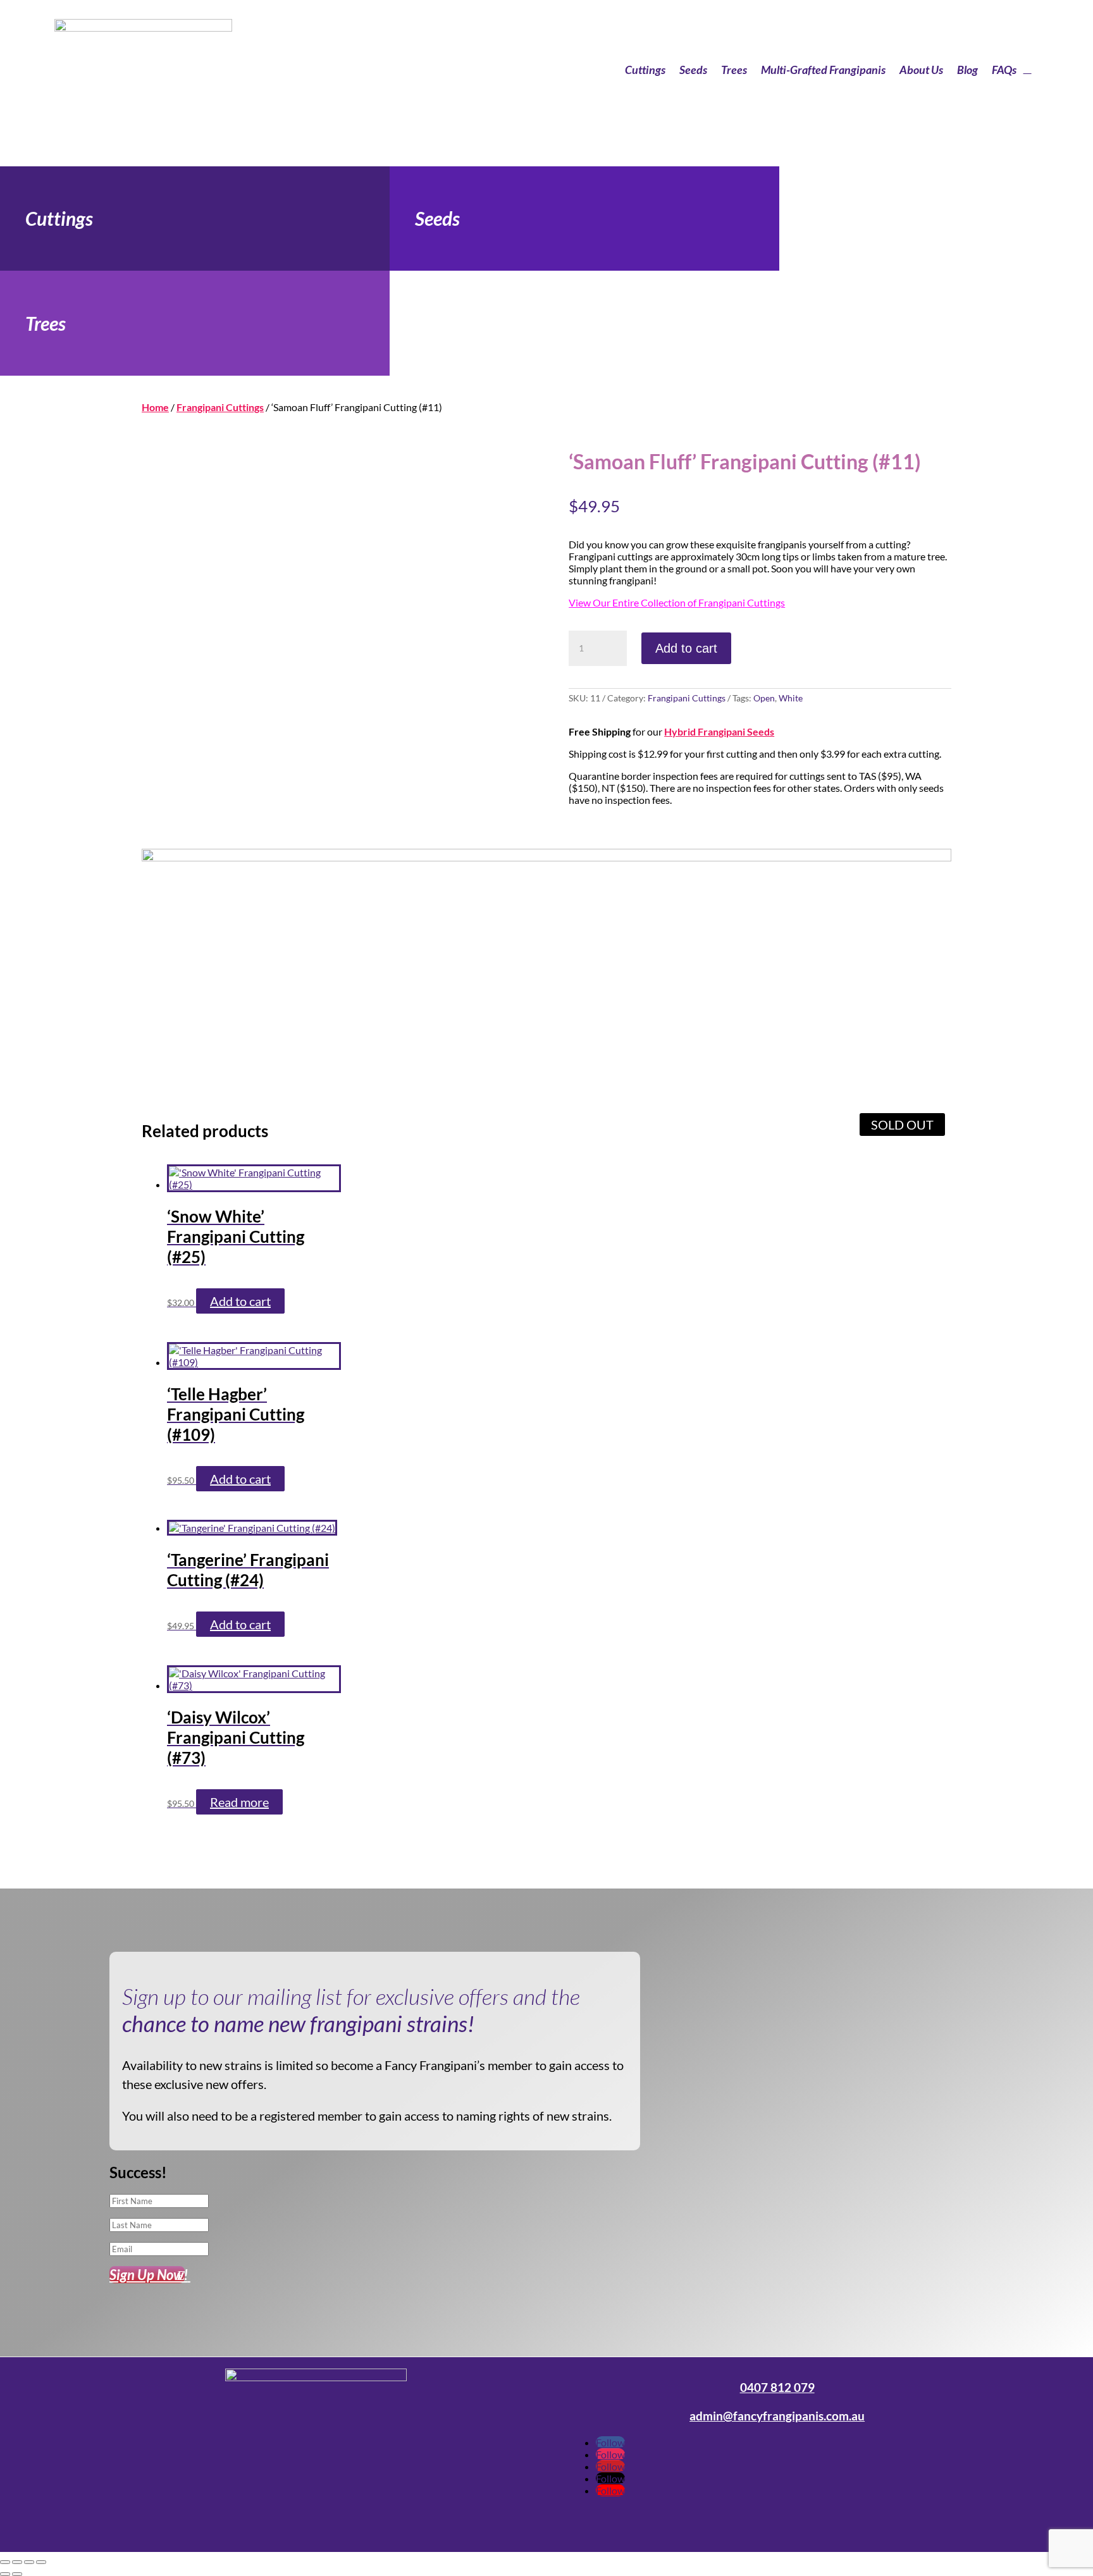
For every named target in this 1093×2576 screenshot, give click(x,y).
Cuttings (645, 70)
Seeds (693, 70)
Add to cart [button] (240, 1301)
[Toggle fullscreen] (17, 2562)
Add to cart (686, 648)
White (791, 698)
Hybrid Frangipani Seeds (719, 731)
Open (764, 698)
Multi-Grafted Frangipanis (823, 70)
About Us (921, 70)
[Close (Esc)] (41, 2562)
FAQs (1004, 70)
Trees (734, 70)
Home (155, 407)
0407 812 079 (777, 2388)
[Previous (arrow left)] (5, 2574)
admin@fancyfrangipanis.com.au (777, 2416)
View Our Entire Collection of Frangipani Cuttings (677, 602)
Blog (967, 70)
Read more (239, 1802)
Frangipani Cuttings (220, 407)
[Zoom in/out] (5, 2562)
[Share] (29, 2562)
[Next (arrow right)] (17, 2574)
